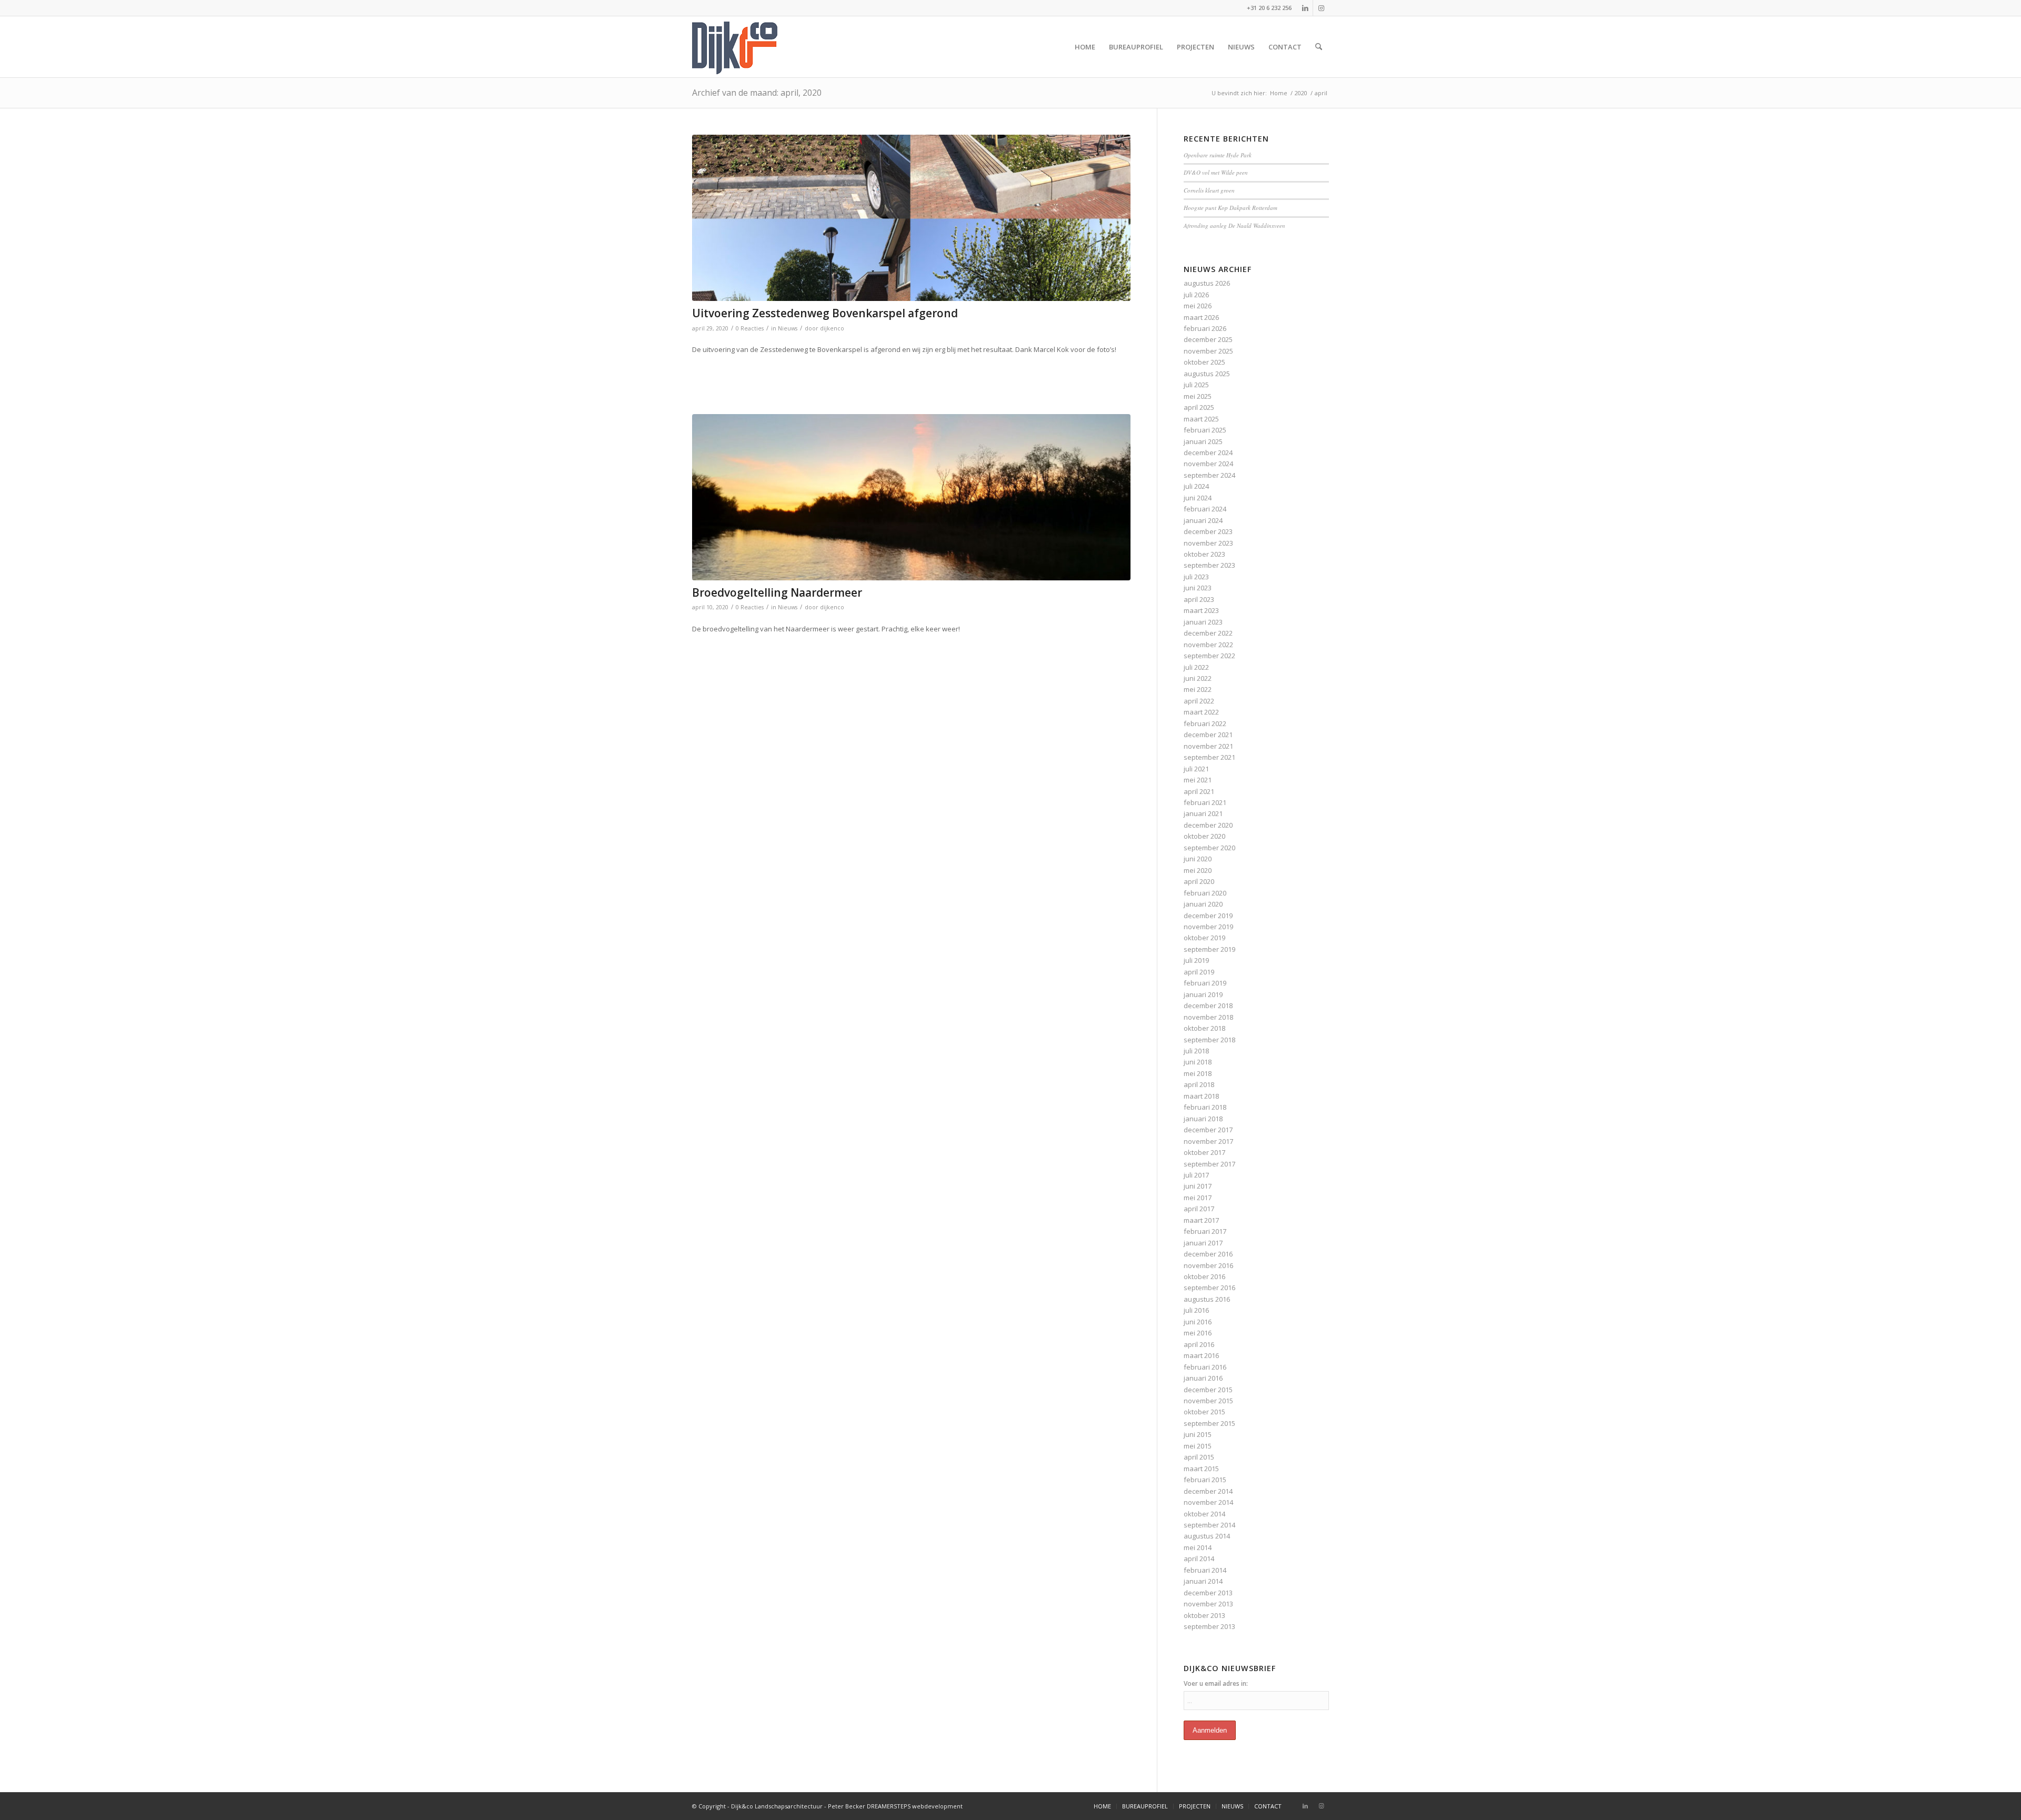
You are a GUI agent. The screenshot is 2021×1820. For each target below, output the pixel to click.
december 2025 (1208, 339)
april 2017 (1199, 1209)
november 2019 (1208, 927)
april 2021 (1199, 791)
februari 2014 (1205, 1570)
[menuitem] (1085, 47)
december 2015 (1208, 1390)
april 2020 (1199, 881)
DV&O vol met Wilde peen (1216, 172)
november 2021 (1208, 746)
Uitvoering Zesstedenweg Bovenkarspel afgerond (825, 313)
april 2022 (1199, 701)
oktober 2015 (1204, 1412)
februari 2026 (1205, 328)
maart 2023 (1201, 610)
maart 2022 (1201, 712)
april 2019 (1199, 972)
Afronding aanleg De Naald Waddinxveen (1234, 225)
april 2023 (1199, 599)
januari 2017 (1203, 1243)
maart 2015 (1201, 1469)
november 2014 (1208, 1502)
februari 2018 (1205, 1107)
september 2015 (1209, 1423)
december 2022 (1208, 633)
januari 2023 (1203, 622)
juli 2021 (1196, 769)
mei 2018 (1198, 1073)
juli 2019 (1196, 960)
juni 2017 (1198, 1186)
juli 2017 (1196, 1175)
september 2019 (1209, 949)
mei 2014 (1198, 1547)
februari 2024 (1205, 509)
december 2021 (1208, 735)
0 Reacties (750, 328)
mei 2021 (1198, 780)
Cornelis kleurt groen (1209, 190)
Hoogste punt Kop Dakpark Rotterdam (1230, 208)
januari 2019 (1203, 994)
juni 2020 (1198, 859)
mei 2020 (1198, 870)
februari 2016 (1205, 1367)
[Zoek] (1319, 47)
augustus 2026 (1207, 283)
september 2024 (1209, 475)
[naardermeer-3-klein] (911, 497)
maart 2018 (1201, 1096)
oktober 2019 (1204, 938)
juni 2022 (1198, 678)
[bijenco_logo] (735, 47)
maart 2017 (1201, 1220)
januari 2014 (1203, 1581)
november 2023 (1208, 543)
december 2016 (1208, 1254)
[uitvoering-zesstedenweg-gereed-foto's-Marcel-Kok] (911, 218)
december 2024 (1208, 453)
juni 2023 (1198, 588)
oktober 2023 (1204, 554)
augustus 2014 (1207, 1536)
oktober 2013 (1204, 1615)
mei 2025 (1198, 396)
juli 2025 (1196, 385)
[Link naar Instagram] (1321, 8)
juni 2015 (1198, 1434)
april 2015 (1199, 1457)
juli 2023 (1196, 577)
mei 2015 (1198, 1446)
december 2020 (1208, 825)
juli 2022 (1196, 667)
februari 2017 (1205, 1231)
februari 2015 (1205, 1480)
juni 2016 (1198, 1322)
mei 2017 (1198, 1198)
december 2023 (1208, 531)
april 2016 (1199, 1344)
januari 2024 (1203, 520)
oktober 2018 (1204, 1028)
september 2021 (1209, 757)
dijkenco (832, 328)
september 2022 (1209, 656)
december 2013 (1208, 1593)
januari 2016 (1203, 1378)
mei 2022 (1198, 689)
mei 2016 (1198, 1333)
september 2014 (1209, 1525)
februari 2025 (1205, 430)
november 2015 (1208, 1401)
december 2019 (1208, 916)
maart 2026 (1201, 317)
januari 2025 (1203, 441)
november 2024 (1208, 464)
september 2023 (1209, 565)
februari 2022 (1205, 723)
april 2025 (1199, 407)
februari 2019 (1205, 983)
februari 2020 (1205, 893)
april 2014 (1199, 1558)
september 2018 (1209, 1040)
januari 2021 (1203, 813)
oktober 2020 (1204, 836)
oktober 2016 (1204, 1276)
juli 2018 (1196, 1051)
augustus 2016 (1207, 1299)
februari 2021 (1205, 802)
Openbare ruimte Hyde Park (1218, 155)
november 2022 (1208, 645)
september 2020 (1209, 848)
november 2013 (1208, 1604)
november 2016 (1208, 1265)
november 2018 (1208, 1017)
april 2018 (1199, 1084)
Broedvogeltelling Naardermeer (777, 592)
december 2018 (1208, 1005)
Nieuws (788, 328)
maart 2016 (1201, 1355)
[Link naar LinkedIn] (1305, 8)
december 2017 (1208, 1130)
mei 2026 (1198, 306)
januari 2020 (1203, 904)
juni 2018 (1198, 1062)
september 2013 (1209, 1626)
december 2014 (1208, 1491)
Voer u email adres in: (1216, 1683)
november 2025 (1208, 351)
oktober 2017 (1204, 1152)
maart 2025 (1201, 419)
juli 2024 (1196, 486)
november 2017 (1208, 1141)
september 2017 (1209, 1164)
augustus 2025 (1207, 374)
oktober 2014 (1204, 1514)
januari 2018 (1203, 1119)
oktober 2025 (1204, 362)
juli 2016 (1196, 1310)
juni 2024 (1198, 498)
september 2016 (1209, 1288)
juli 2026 (1196, 295)
